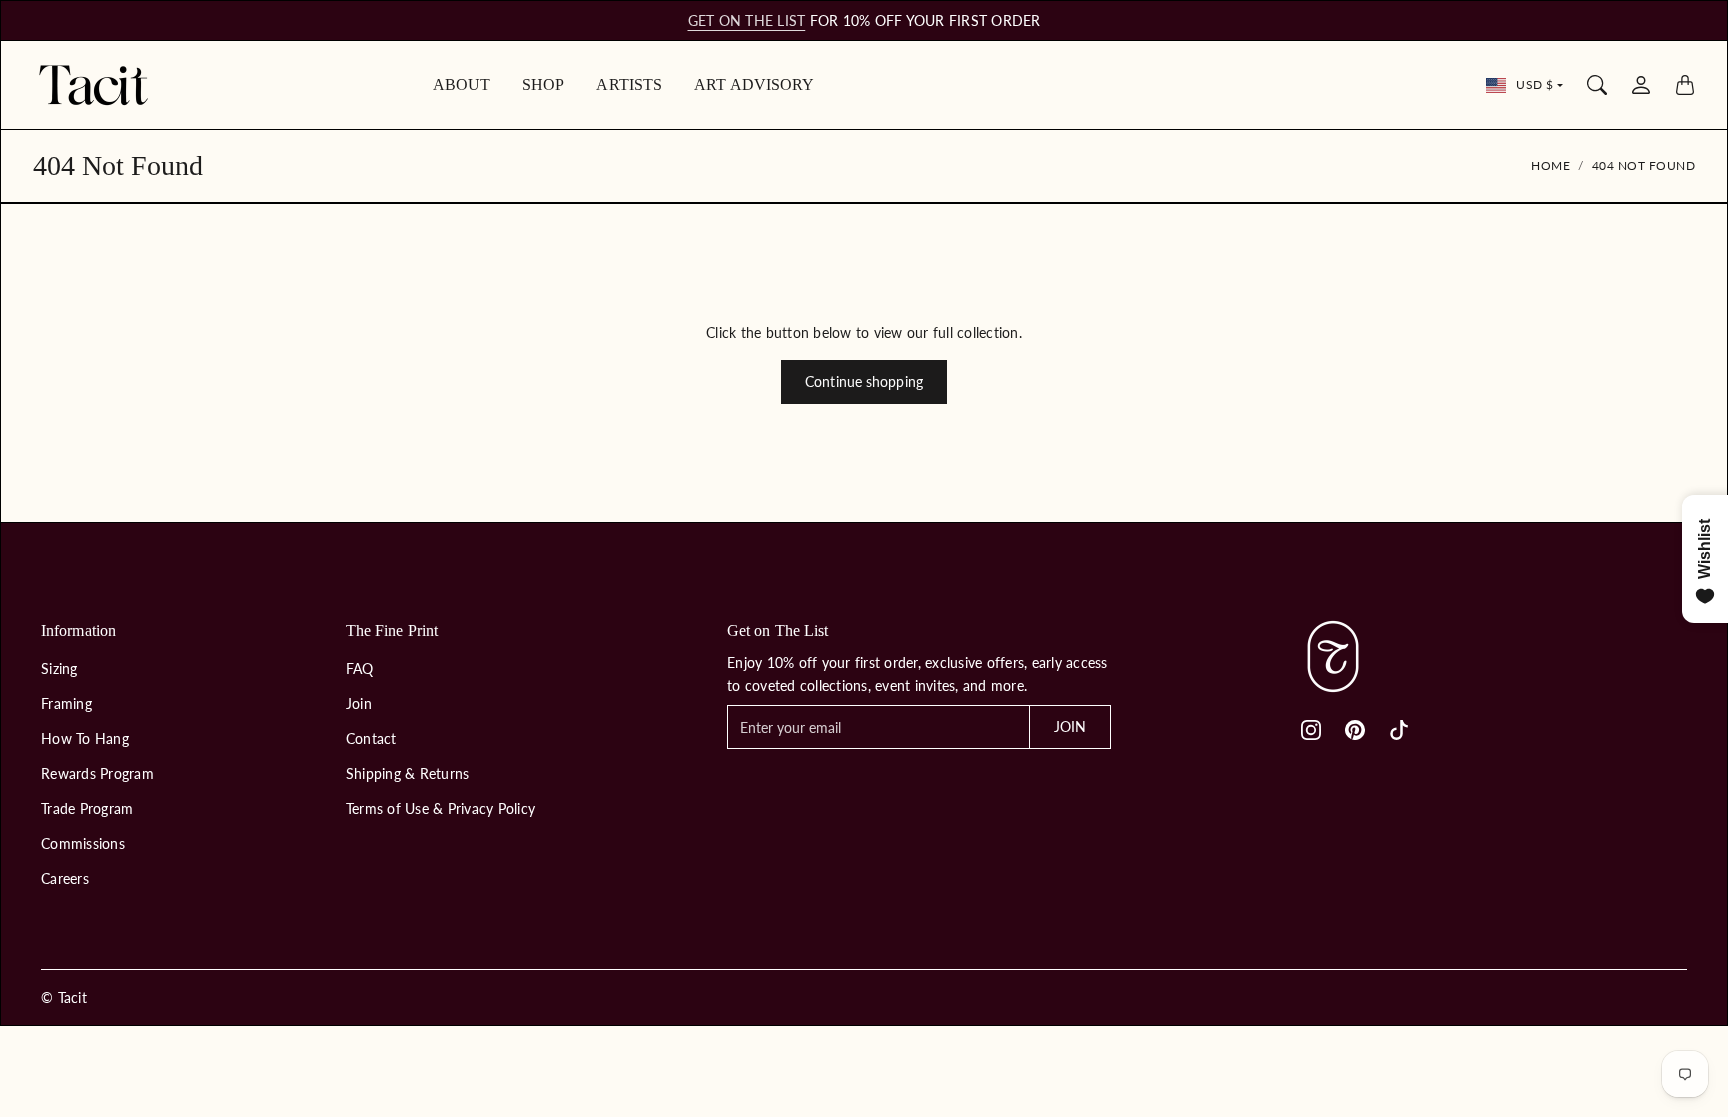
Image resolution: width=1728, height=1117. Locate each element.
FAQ (360, 668)
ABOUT (462, 84)
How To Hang (85, 738)
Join (359, 703)
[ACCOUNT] (1641, 85)
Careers (65, 878)
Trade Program (87, 808)
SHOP (543, 84)
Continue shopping (864, 381)
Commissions (83, 843)
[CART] (1685, 85)
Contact (371, 738)
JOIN (1070, 726)
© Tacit (64, 997)
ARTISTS (629, 84)
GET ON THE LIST (747, 20)
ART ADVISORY (754, 84)
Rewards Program (97, 773)
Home (1550, 165)
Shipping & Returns (408, 773)
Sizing (59, 668)
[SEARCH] (1597, 85)
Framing (66, 703)
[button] (1311, 730)
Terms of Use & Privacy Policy (440, 808)
